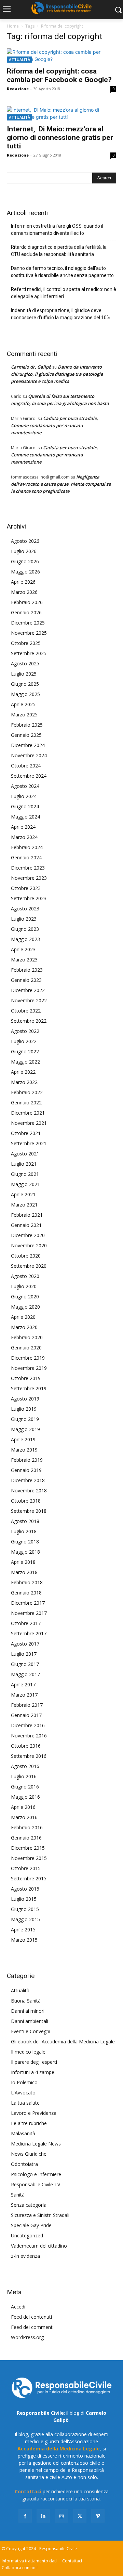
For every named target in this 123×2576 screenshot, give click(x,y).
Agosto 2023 (25, 909)
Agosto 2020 (25, 1276)
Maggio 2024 (25, 817)
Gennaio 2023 (26, 980)
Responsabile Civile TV (36, 2184)
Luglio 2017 (24, 1654)
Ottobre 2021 (26, 1133)
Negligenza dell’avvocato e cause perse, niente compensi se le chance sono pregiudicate (61, 484)
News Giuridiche (29, 2154)
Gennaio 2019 (26, 1470)
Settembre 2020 (29, 1266)
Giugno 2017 (25, 1664)
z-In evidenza (25, 2256)
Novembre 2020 (29, 1245)
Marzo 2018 (24, 1572)
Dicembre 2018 (28, 1480)
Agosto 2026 (25, 541)
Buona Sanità (26, 2001)
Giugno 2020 (25, 1297)
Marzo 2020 (24, 1327)
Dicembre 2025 (28, 623)
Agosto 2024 (25, 786)
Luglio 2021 (24, 1164)
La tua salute (25, 2103)
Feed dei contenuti (31, 2317)
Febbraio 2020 (27, 1337)
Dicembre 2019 (28, 1358)
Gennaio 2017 (26, 1715)
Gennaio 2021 (26, 1225)
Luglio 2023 (24, 919)
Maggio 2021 (25, 1184)
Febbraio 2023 (27, 970)
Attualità (19, 59)
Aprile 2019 (23, 1439)
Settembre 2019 (29, 1388)
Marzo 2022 (24, 1082)
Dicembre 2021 (28, 1113)
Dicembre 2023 (28, 868)
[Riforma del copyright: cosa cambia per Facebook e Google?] (61, 55)
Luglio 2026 (24, 551)
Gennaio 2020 (26, 1348)
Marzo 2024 (24, 837)
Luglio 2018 (24, 1531)
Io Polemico (24, 2082)
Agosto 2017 (25, 1644)
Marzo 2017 (24, 1695)
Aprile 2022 (23, 1072)
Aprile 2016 (23, 1807)
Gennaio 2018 (26, 1593)
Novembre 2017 (29, 1613)
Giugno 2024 (25, 806)
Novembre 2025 (29, 633)
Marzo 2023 (24, 960)
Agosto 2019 (25, 1399)
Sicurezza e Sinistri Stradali (40, 2215)
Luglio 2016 (24, 1776)
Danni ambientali (30, 2021)
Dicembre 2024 (28, 745)
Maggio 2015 (25, 1919)
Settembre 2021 (29, 1143)
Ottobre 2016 (26, 1746)
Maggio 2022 (25, 1062)
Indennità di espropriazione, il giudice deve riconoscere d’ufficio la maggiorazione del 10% (61, 314)
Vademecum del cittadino (39, 2246)
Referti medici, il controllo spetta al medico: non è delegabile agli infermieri (64, 293)
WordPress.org (27, 2337)
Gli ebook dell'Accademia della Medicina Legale (63, 2042)
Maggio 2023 (25, 939)
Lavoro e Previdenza (34, 2113)
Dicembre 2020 (28, 1235)
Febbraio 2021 (27, 1215)
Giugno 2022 (25, 1051)
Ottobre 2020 (26, 1256)
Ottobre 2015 (26, 1868)
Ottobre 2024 (26, 766)
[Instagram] (61, 2516)
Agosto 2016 (25, 1766)
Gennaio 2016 (26, 1838)
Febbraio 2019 (27, 1460)
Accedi (18, 2307)
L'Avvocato (23, 2093)
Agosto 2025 (25, 663)
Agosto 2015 (25, 1889)
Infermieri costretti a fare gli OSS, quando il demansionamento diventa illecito (57, 230)
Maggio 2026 (25, 572)
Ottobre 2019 (26, 1378)
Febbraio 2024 (27, 847)
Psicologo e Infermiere (36, 2174)
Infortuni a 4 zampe (33, 2072)
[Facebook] (25, 2516)
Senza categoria (29, 2205)
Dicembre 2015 (28, 1848)
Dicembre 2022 (28, 990)
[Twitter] (80, 2516)
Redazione (18, 89)
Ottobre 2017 (26, 1623)
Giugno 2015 (25, 1909)
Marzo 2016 (24, 1817)
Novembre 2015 (29, 1858)
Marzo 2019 (24, 1450)
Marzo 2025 (24, 715)
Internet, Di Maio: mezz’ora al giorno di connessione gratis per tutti (60, 137)
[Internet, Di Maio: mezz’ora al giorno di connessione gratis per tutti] (61, 113)
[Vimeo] (98, 2516)
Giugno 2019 (25, 1419)
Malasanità (23, 2133)
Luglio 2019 (24, 1409)
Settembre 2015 (29, 1878)
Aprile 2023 (23, 949)
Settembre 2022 (29, 1021)
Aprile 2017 (23, 1684)
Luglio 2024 (24, 796)
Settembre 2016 (29, 1756)
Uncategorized (27, 2235)
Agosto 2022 (25, 1031)
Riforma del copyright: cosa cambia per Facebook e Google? (59, 75)
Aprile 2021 (23, 1194)
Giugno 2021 (25, 1174)
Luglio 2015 (24, 1899)
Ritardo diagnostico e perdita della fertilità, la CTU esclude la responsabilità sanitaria (59, 251)
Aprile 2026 (23, 582)
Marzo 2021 (24, 1205)
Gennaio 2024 (26, 857)
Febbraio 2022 (27, 1092)
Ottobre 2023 (26, 888)
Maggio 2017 (25, 1674)
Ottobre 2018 (26, 1501)
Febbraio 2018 (27, 1582)
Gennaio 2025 (26, 735)
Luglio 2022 (24, 1041)
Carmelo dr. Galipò (31, 367)
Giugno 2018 (25, 1542)
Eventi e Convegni (31, 2031)
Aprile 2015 (23, 1930)
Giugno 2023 (25, 929)
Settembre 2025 (29, 653)
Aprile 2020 (23, 1317)
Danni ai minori (28, 2011)
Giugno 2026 (25, 561)
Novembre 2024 (29, 755)
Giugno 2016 (25, 1787)
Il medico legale (28, 2052)
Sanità (18, 2195)
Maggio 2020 (25, 1307)
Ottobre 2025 (26, 643)
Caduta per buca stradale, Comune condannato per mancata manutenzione (54, 425)
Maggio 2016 (25, 1797)
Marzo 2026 (24, 592)
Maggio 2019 (25, 1429)
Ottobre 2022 (26, 1011)
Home (13, 26)
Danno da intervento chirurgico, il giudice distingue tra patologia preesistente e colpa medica (57, 374)
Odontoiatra (24, 2164)
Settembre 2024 (29, 776)
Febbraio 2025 (27, 725)
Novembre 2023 (29, 878)
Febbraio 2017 (27, 1705)
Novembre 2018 (29, 1490)
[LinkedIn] (43, 2516)
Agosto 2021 (25, 1154)
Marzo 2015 (24, 1940)
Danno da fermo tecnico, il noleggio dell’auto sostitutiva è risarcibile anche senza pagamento (62, 272)
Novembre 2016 (29, 1736)
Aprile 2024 (23, 827)
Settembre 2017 (29, 1633)
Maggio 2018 (25, 1552)
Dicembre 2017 (28, 1603)
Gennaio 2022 (26, 1103)
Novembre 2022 (29, 1000)
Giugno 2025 (25, 684)
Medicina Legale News (36, 2144)
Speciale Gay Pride (31, 2225)
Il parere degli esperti (34, 2062)
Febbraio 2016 (27, 1827)
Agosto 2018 (25, 1521)
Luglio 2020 (24, 1286)
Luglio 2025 (24, 674)
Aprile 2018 (23, 1562)
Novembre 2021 (29, 1123)
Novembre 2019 (29, 1368)
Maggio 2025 (25, 694)
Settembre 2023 (29, 898)
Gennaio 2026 (26, 612)
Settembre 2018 (29, 1511)
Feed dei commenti (32, 2327)
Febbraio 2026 (27, 602)
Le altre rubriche (29, 2123)
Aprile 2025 (23, 704)
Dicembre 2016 (28, 1725)
